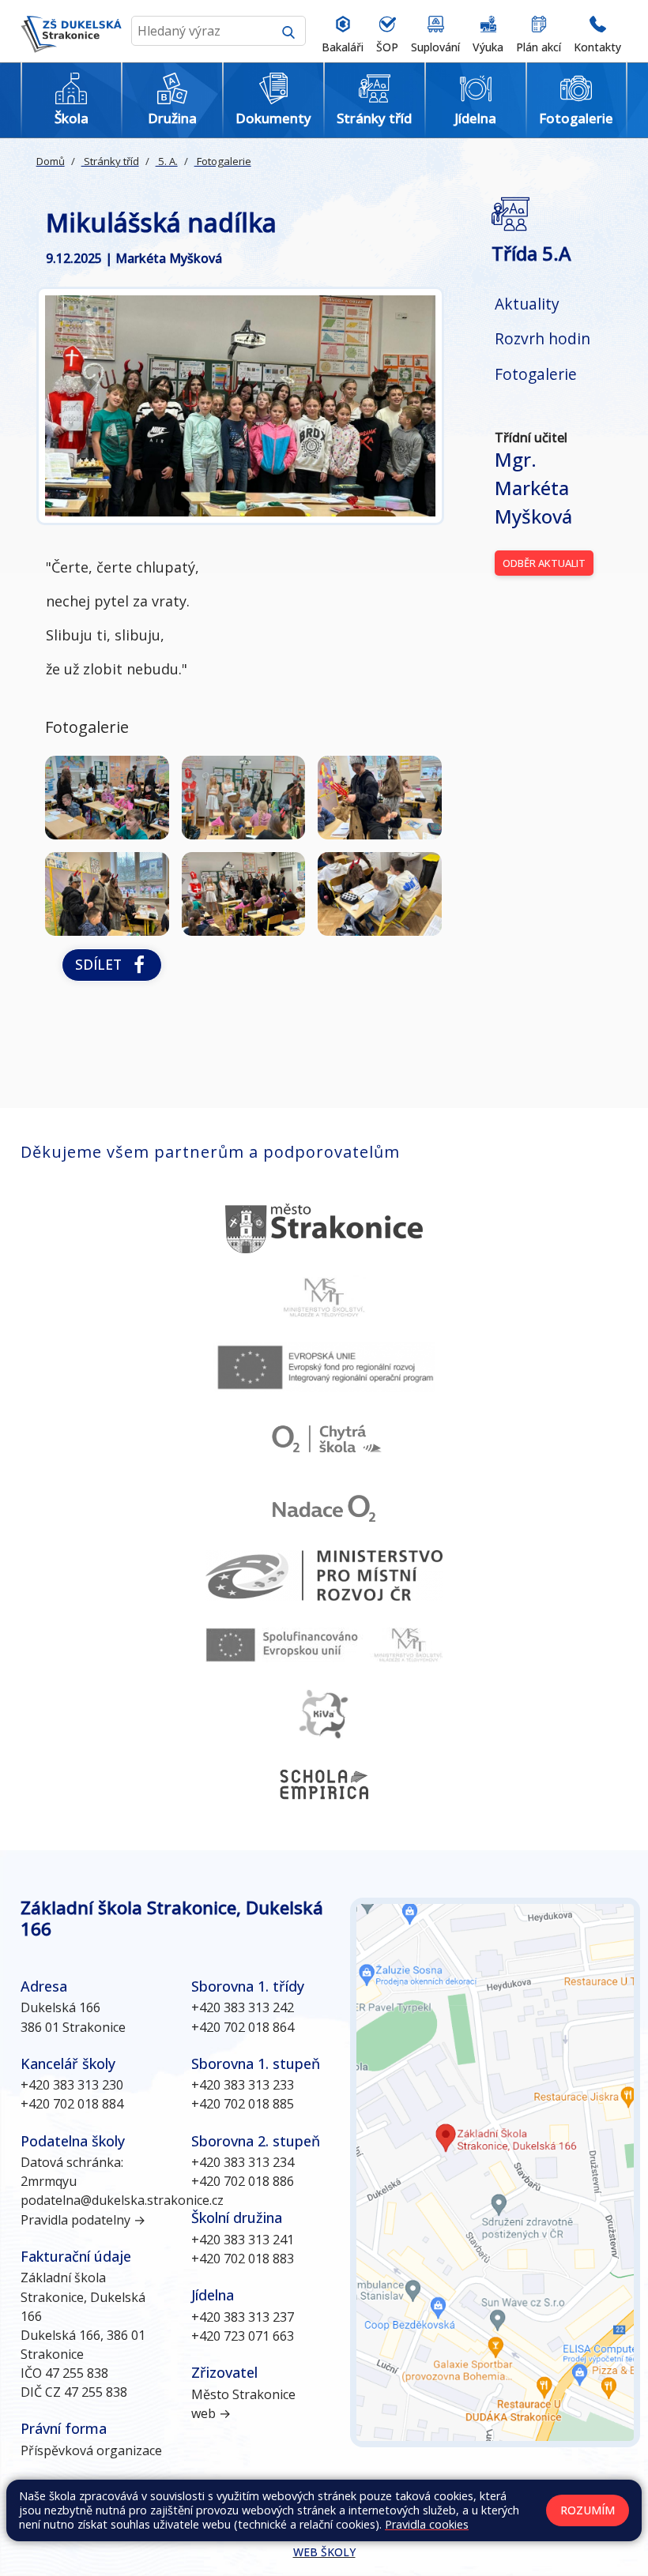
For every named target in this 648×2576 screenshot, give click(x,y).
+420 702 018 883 (243, 2259)
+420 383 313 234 (243, 2162)
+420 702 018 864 (243, 2027)
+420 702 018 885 (243, 2104)
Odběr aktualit (544, 563)
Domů (51, 161)
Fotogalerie (223, 161)
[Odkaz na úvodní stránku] (71, 31)
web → (211, 2413)
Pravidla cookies (427, 2524)
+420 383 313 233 (243, 2085)
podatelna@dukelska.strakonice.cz (122, 2200)
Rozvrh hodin (543, 338)
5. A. (167, 161)
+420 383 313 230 (72, 2085)
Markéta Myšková (533, 488)
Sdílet (102, 964)
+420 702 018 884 (72, 2104)
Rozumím (588, 2510)
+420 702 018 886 (243, 2181)
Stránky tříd (110, 161)
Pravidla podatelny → (83, 2220)
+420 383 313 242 (243, 2007)
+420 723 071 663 (243, 2336)
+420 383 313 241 (243, 2240)
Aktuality (527, 304)
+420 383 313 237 (243, 2317)
